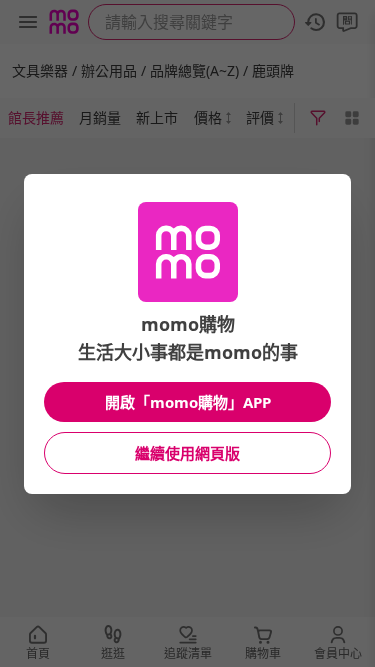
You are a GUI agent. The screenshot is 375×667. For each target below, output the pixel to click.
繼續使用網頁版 (187, 453)
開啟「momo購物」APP (188, 402)
